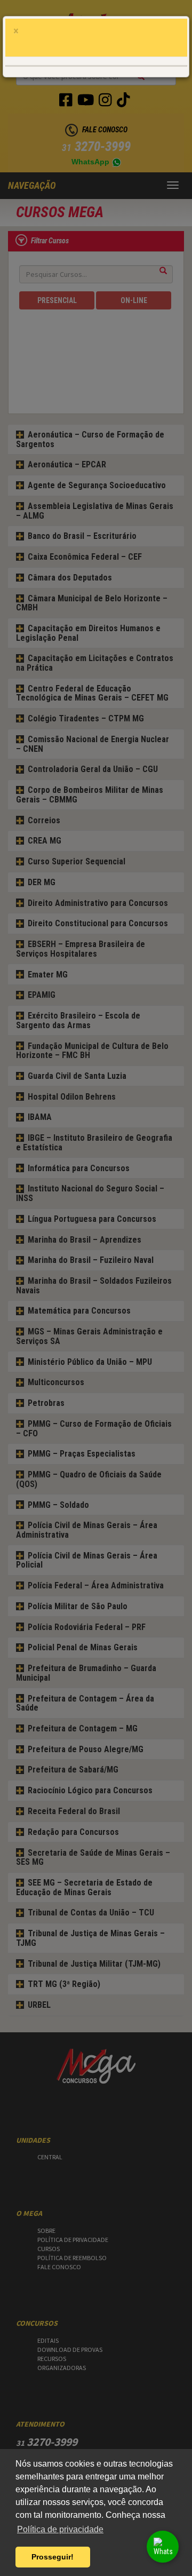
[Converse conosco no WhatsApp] (163, 2547)
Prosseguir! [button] (53, 2557)
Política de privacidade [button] (60, 2529)
